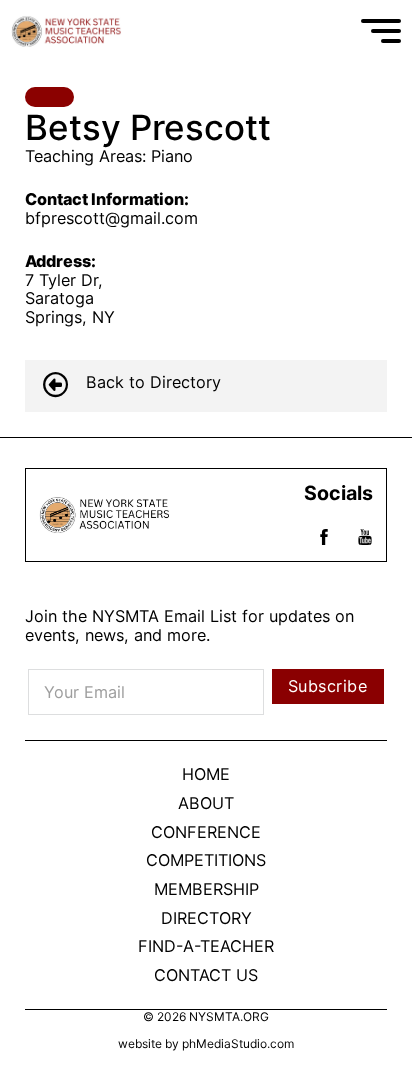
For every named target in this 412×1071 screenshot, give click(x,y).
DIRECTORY (206, 918)
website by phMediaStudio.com (206, 1044)
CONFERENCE (206, 832)
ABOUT (206, 803)
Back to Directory (153, 382)
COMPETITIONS (206, 860)
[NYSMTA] (69, 31)
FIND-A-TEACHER (206, 946)
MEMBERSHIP (206, 889)
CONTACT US (206, 975)
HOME (206, 774)
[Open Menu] (381, 31)
